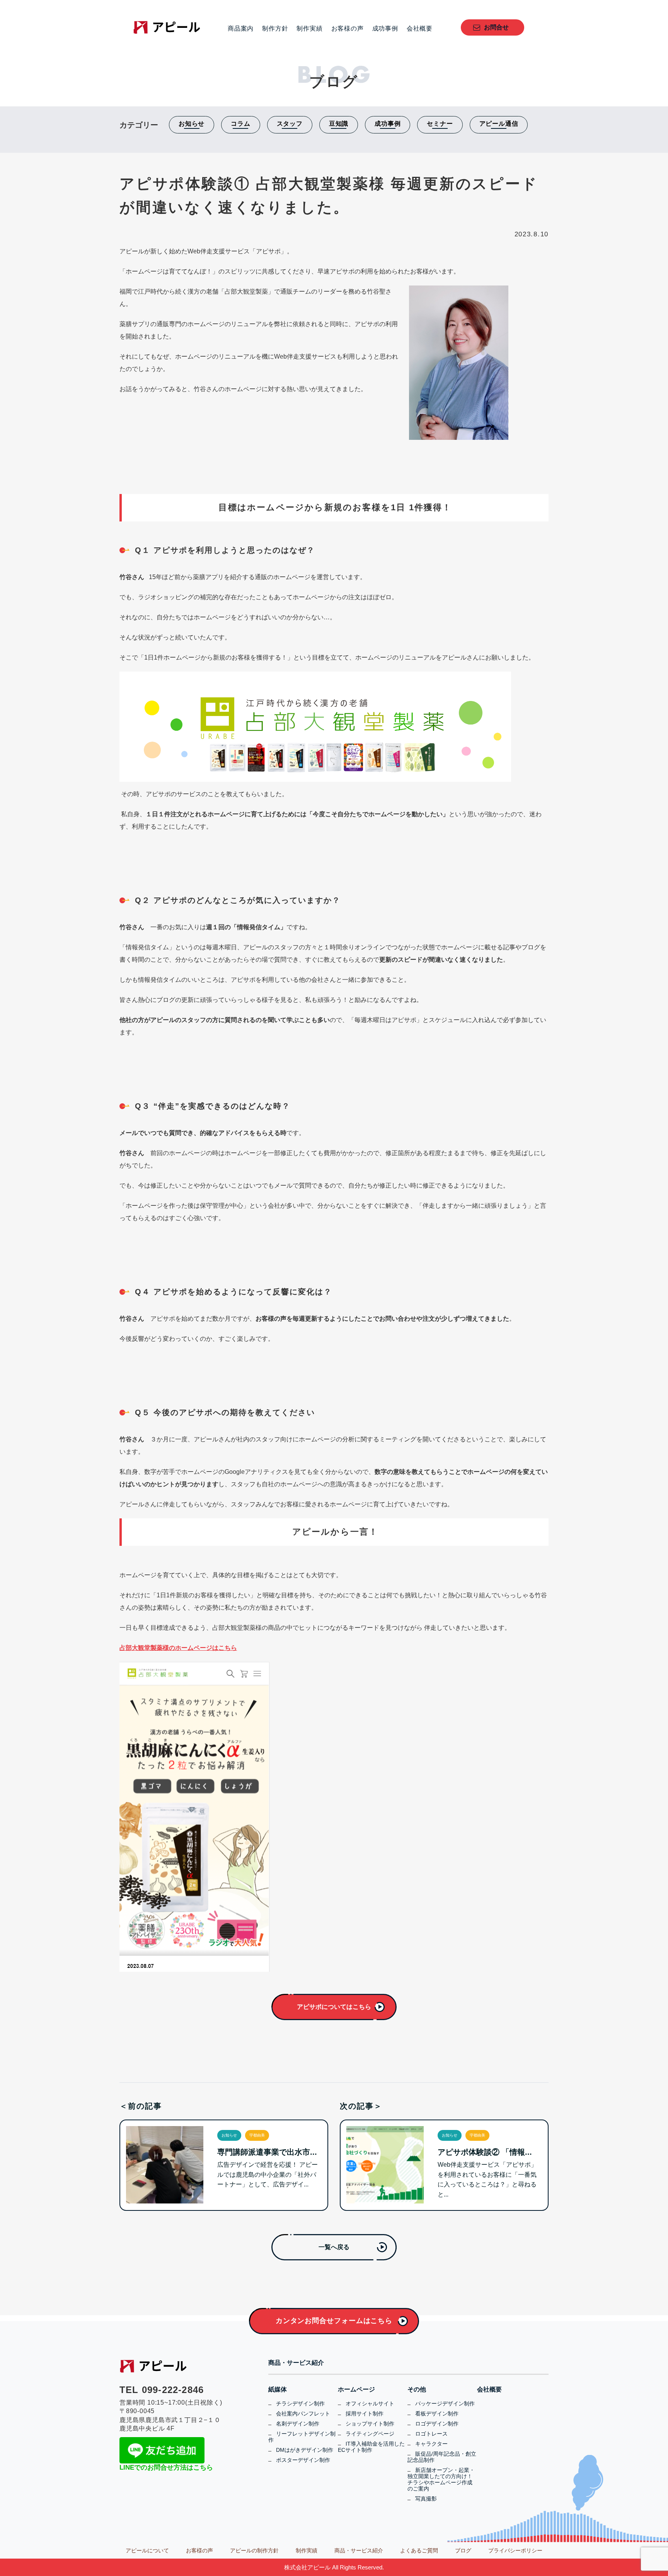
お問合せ (496, 27)
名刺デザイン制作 (298, 2424)
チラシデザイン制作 (300, 2403)
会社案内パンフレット (303, 2414)
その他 (417, 2390)
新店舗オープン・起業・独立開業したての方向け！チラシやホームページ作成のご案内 (441, 2479)
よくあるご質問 (419, 2550)
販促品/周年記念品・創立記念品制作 (442, 2457)
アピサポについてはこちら (334, 2007)
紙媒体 (278, 2390)
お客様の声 (348, 29)
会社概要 (420, 29)
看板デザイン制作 (437, 2414)
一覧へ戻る (334, 2247)
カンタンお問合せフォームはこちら (334, 2321)
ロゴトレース (431, 2434)
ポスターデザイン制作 (303, 2460)
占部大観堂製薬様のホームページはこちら (178, 1648)
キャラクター (431, 2444)
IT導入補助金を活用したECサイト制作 (371, 2447)
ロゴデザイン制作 (437, 2424)
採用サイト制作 (365, 2414)
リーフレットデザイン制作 (302, 2437)
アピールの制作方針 (254, 2550)
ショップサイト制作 (370, 2424)
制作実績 (309, 29)
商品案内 (241, 29)
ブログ (463, 2550)
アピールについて (147, 2550)
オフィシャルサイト (370, 2403)
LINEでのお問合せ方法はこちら (166, 2467)
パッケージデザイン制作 (445, 2403)
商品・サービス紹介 (296, 2363)
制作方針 (275, 29)
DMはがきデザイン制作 (305, 2450)
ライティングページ (370, 2434)
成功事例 (385, 29)
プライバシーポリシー (515, 2550)
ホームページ (356, 2390)
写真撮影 (426, 2499)
